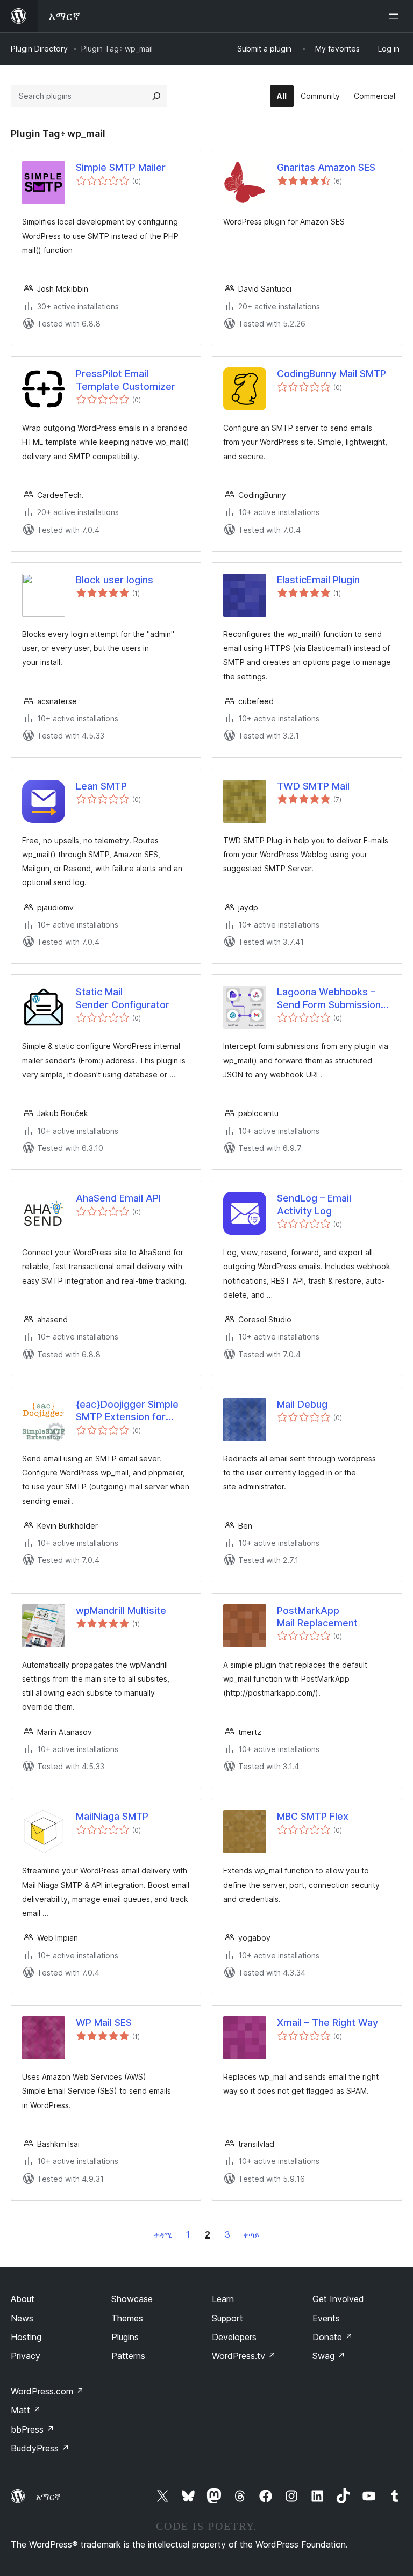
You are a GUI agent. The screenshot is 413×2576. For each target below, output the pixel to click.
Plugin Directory (39, 49)
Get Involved (338, 2299)
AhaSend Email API (118, 1198)
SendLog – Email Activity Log (314, 1204)
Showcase (132, 2299)
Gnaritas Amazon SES (326, 167)
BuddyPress (40, 2448)
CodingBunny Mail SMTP (332, 374)
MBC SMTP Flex (313, 1816)
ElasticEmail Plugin (318, 580)
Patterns (128, 2356)
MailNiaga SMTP (112, 1816)
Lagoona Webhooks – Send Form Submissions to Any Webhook (332, 998)
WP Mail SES (104, 2023)
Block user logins (115, 580)
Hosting (26, 2337)
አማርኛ (48, 2497)
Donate (333, 2337)
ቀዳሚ (163, 2235)
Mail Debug (302, 1404)
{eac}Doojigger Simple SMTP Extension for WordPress (127, 1411)
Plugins (125, 2337)
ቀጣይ (251, 2235)
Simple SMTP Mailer (121, 167)
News (22, 2318)
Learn (223, 2299)
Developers (234, 2337)
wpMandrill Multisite (121, 1611)
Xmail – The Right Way (327, 2023)
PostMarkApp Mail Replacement (317, 1617)
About (23, 2299)
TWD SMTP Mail (313, 786)
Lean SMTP (101, 786)
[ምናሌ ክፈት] (396, 16)
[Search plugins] (156, 96)
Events (326, 2318)
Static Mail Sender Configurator (123, 998)
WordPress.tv (244, 2356)
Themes (127, 2318)
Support (227, 2318)
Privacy (26, 2356)
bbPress (33, 2429)
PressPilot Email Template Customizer (126, 380)
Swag (329, 2356)
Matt (26, 2410)
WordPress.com (47, 2391)
